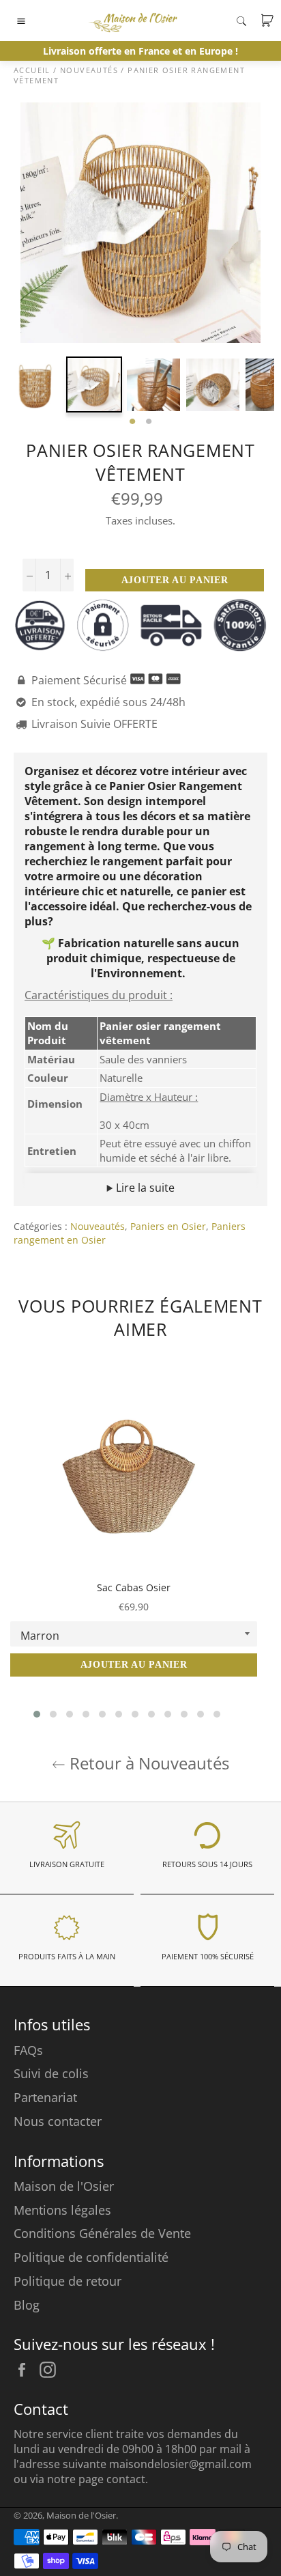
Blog (27, 2305)
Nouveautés (98, 1226)
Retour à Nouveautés (147, 1763)
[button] (37, 1714)
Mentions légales (62, 2210)
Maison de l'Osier (64, 2186)
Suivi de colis (51, 2073)
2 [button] (149, 422)
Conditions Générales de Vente (102, 2233)
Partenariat (45, 2097)
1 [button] (132, 422)
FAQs (28, 2050)
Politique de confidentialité (91, 2257)
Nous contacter (58, 2121)
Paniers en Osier (168, 1226)
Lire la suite (144, 1188)
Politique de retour (68, 2281)
